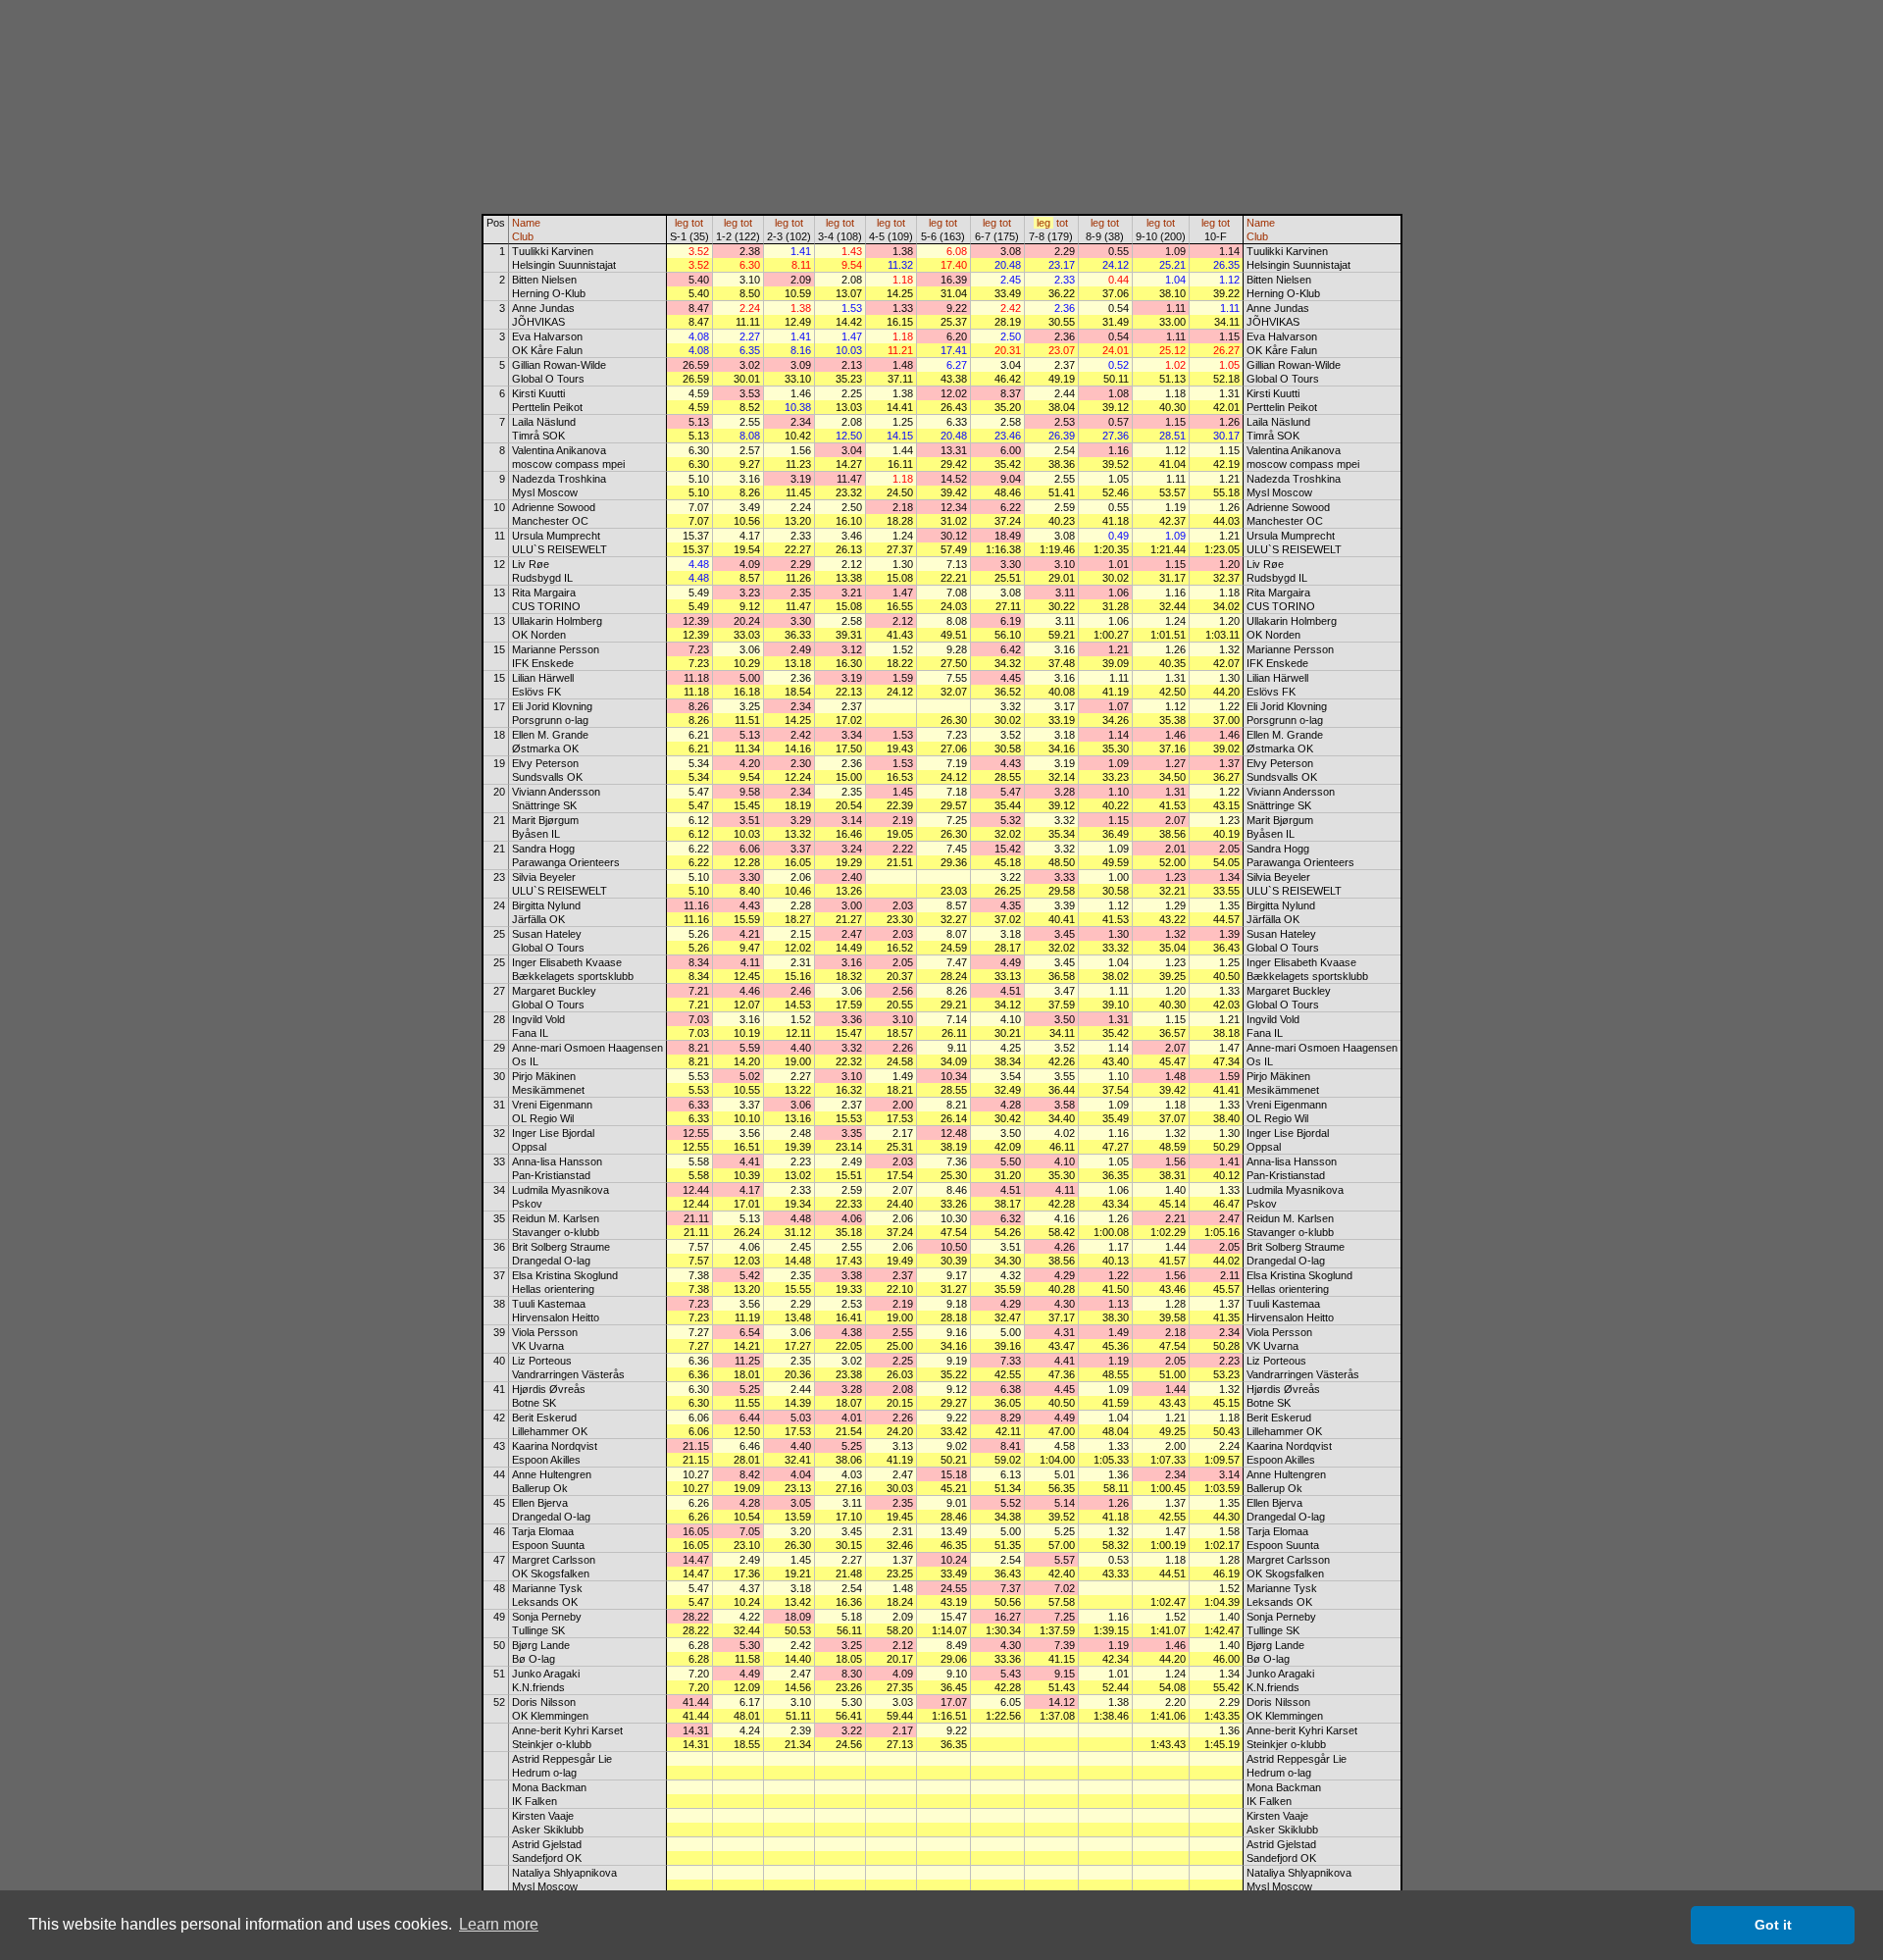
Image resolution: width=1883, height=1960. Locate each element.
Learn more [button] (499, 1924)
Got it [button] (1773, 1925)
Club (523, 236)
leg (682, 223)
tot (697, 223)
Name (526, 223)
